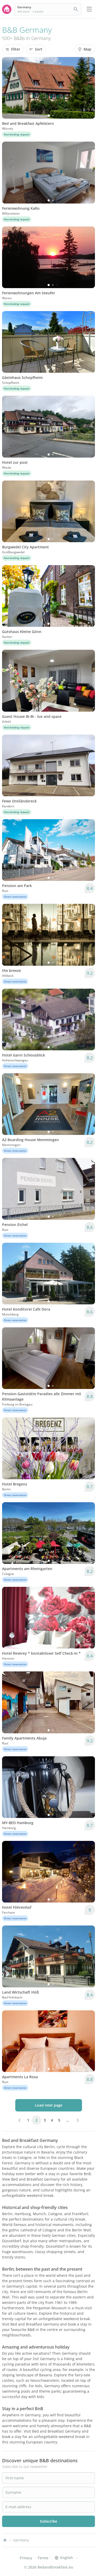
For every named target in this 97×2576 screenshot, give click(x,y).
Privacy (26, 2558)
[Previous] (9, 88)
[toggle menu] (89, 9)
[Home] (5, 2540)
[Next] (88, 88)
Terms (43, 2558)
